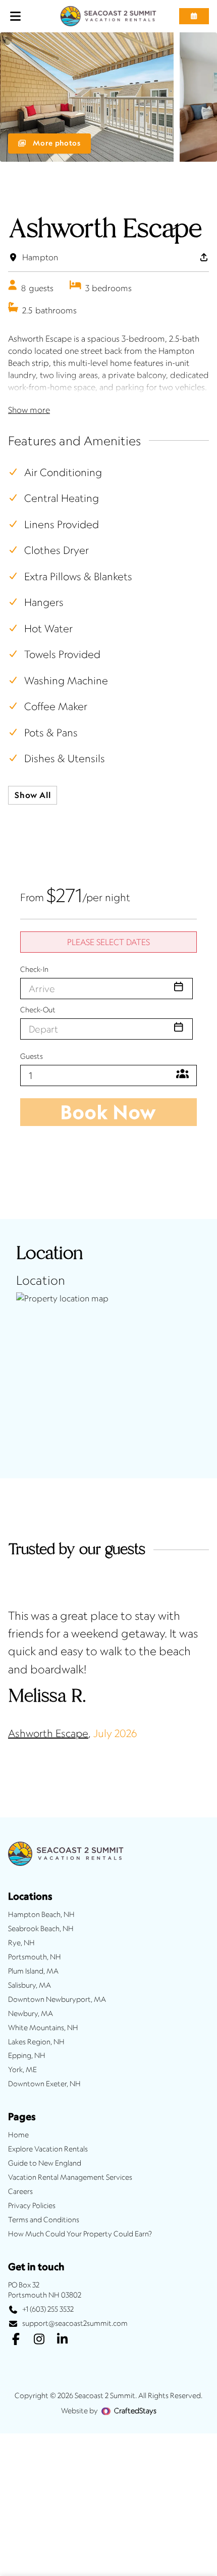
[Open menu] (16, 16)
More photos (56, 143)
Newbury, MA (31, 2013)
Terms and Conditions (44, 2220)
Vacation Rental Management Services (70, 2177)
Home (18, 2135)
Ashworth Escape (48, 1733)
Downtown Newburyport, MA (57, 1999)
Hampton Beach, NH (41, 1914)
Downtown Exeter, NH (44, 2084)
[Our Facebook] (16, 2340)
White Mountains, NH (43, 2028)
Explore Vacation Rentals (48, 2149)
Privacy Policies (32, 2206)
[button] (194, 16)
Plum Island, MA (33, 1971)
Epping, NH (27, 2055)
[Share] (204, 257)
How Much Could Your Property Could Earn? (80, 2234)
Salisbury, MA (30, 1985)
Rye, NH (21, 1943)
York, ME (22, 2070)
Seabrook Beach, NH (41, 1929)
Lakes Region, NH (36, 2042)
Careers (20, 2191)
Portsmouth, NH (35, 1957)
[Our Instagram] (39, 2340)
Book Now (108, 1112)
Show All (33, 795)
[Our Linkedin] (62, 2340)
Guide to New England (45, 2163)
